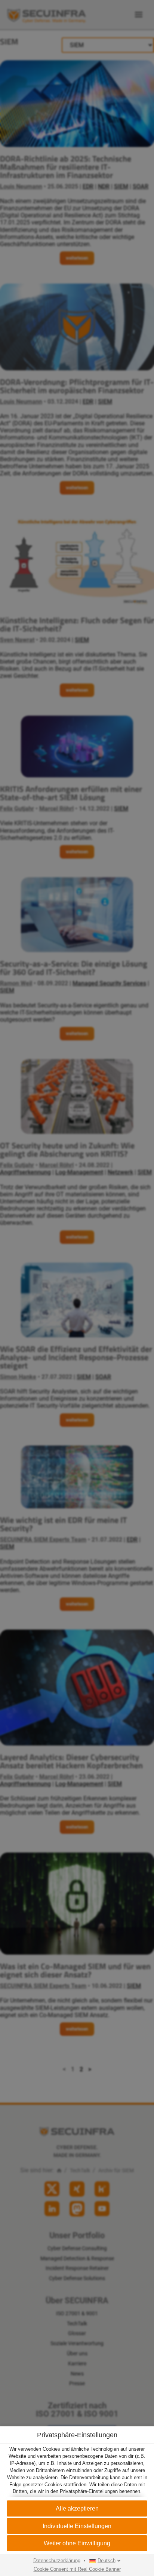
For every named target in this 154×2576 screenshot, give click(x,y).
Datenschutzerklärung (57, 2561)
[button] (77, 2543)
